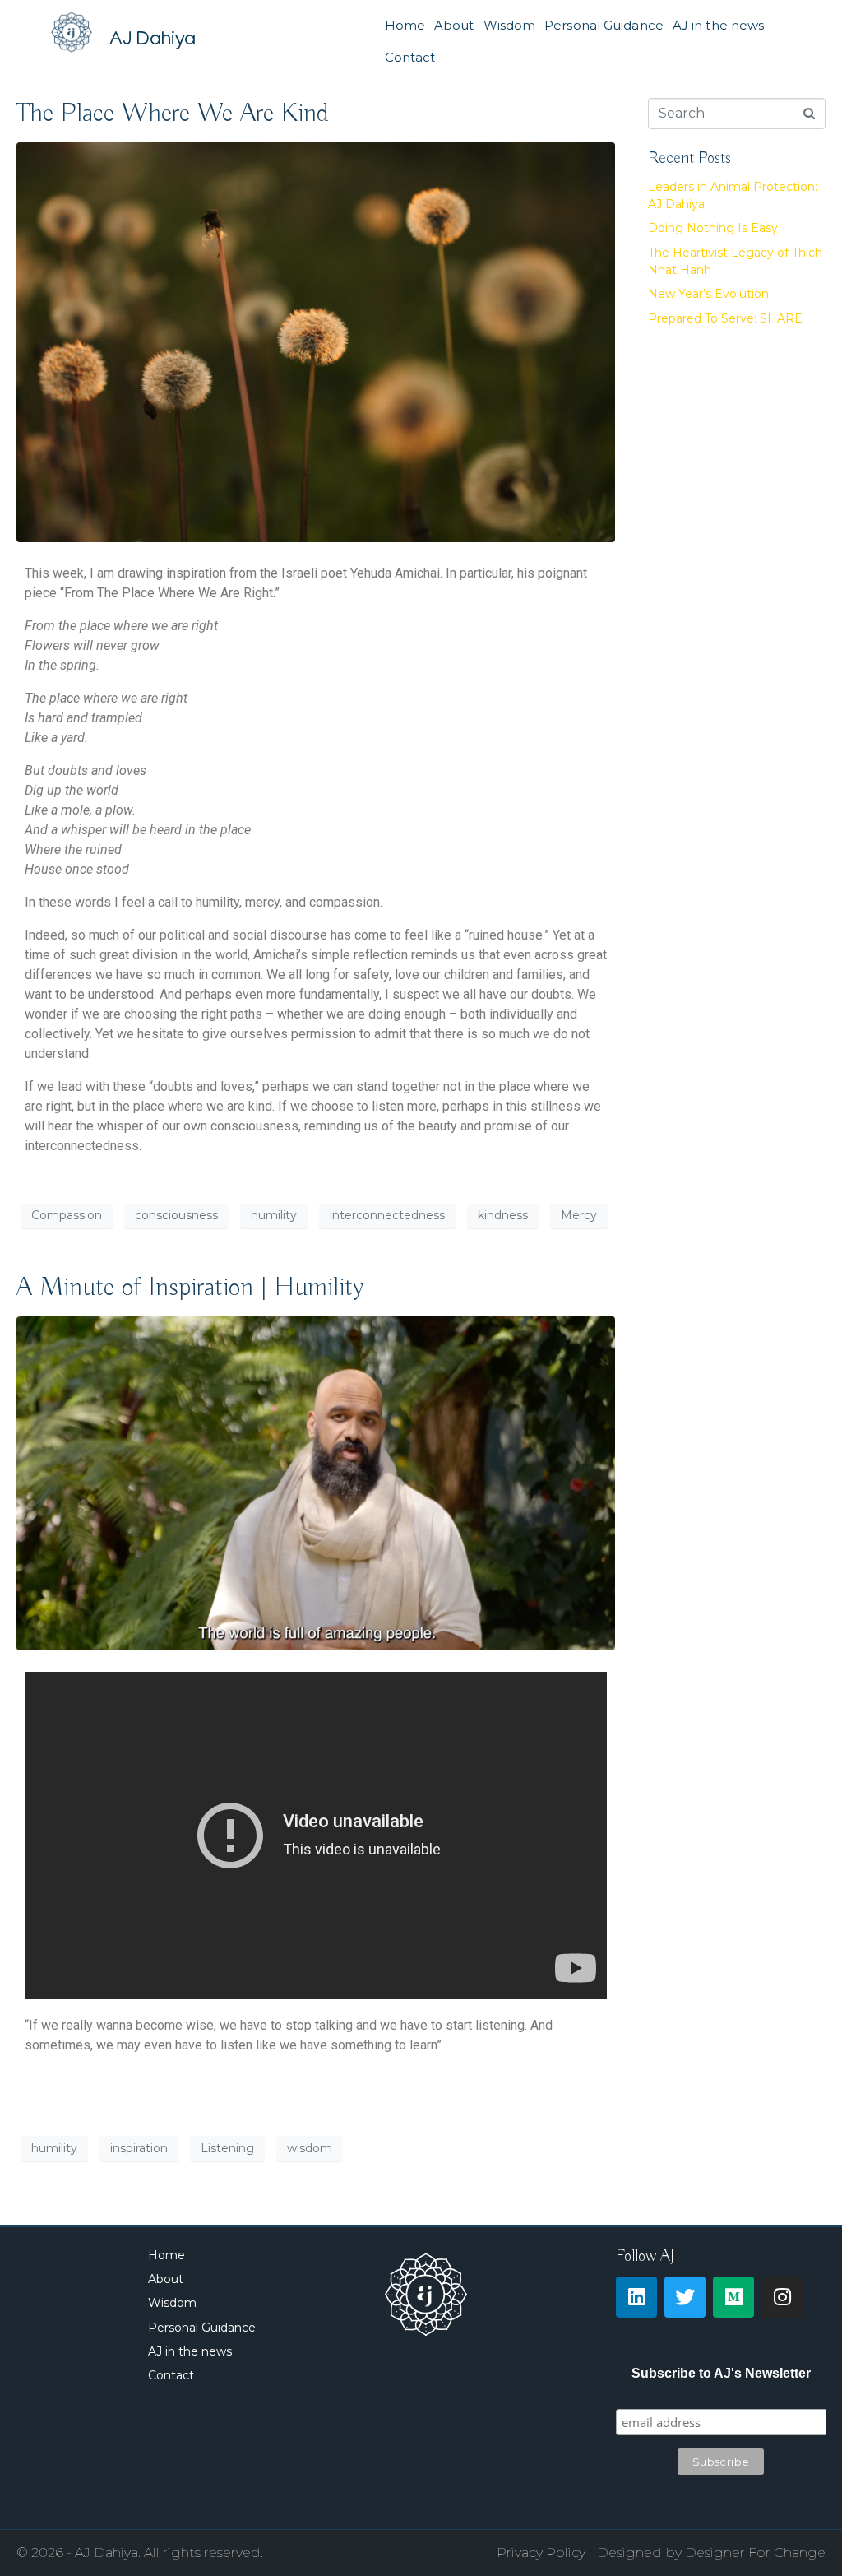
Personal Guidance (604, 25)
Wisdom (510, 25)
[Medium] (733, 2297)
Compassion (67, 1215)
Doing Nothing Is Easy (713, 228)
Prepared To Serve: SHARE (725, 318)
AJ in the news (718, 25)
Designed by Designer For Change (711, 2553)
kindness (503, 1215)
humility (274, 1215)
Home (405, 25)
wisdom (310, 2148)
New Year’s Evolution (708, 294)
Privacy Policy (541, 2553)
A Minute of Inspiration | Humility (190, 1288)
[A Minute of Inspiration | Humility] (316, 1483)
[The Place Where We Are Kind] (316, 341)
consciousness (176, 1215)
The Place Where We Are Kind (173, 114)
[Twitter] (685, 2297)
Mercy (579, 1215)
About (454, 25)
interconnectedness (387, 1215)
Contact (410, 57)
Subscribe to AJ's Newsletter (721, 2373)
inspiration (139, 2148)
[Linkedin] (636, 2297)
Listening (227, 2148)
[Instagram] (782, 2297)
